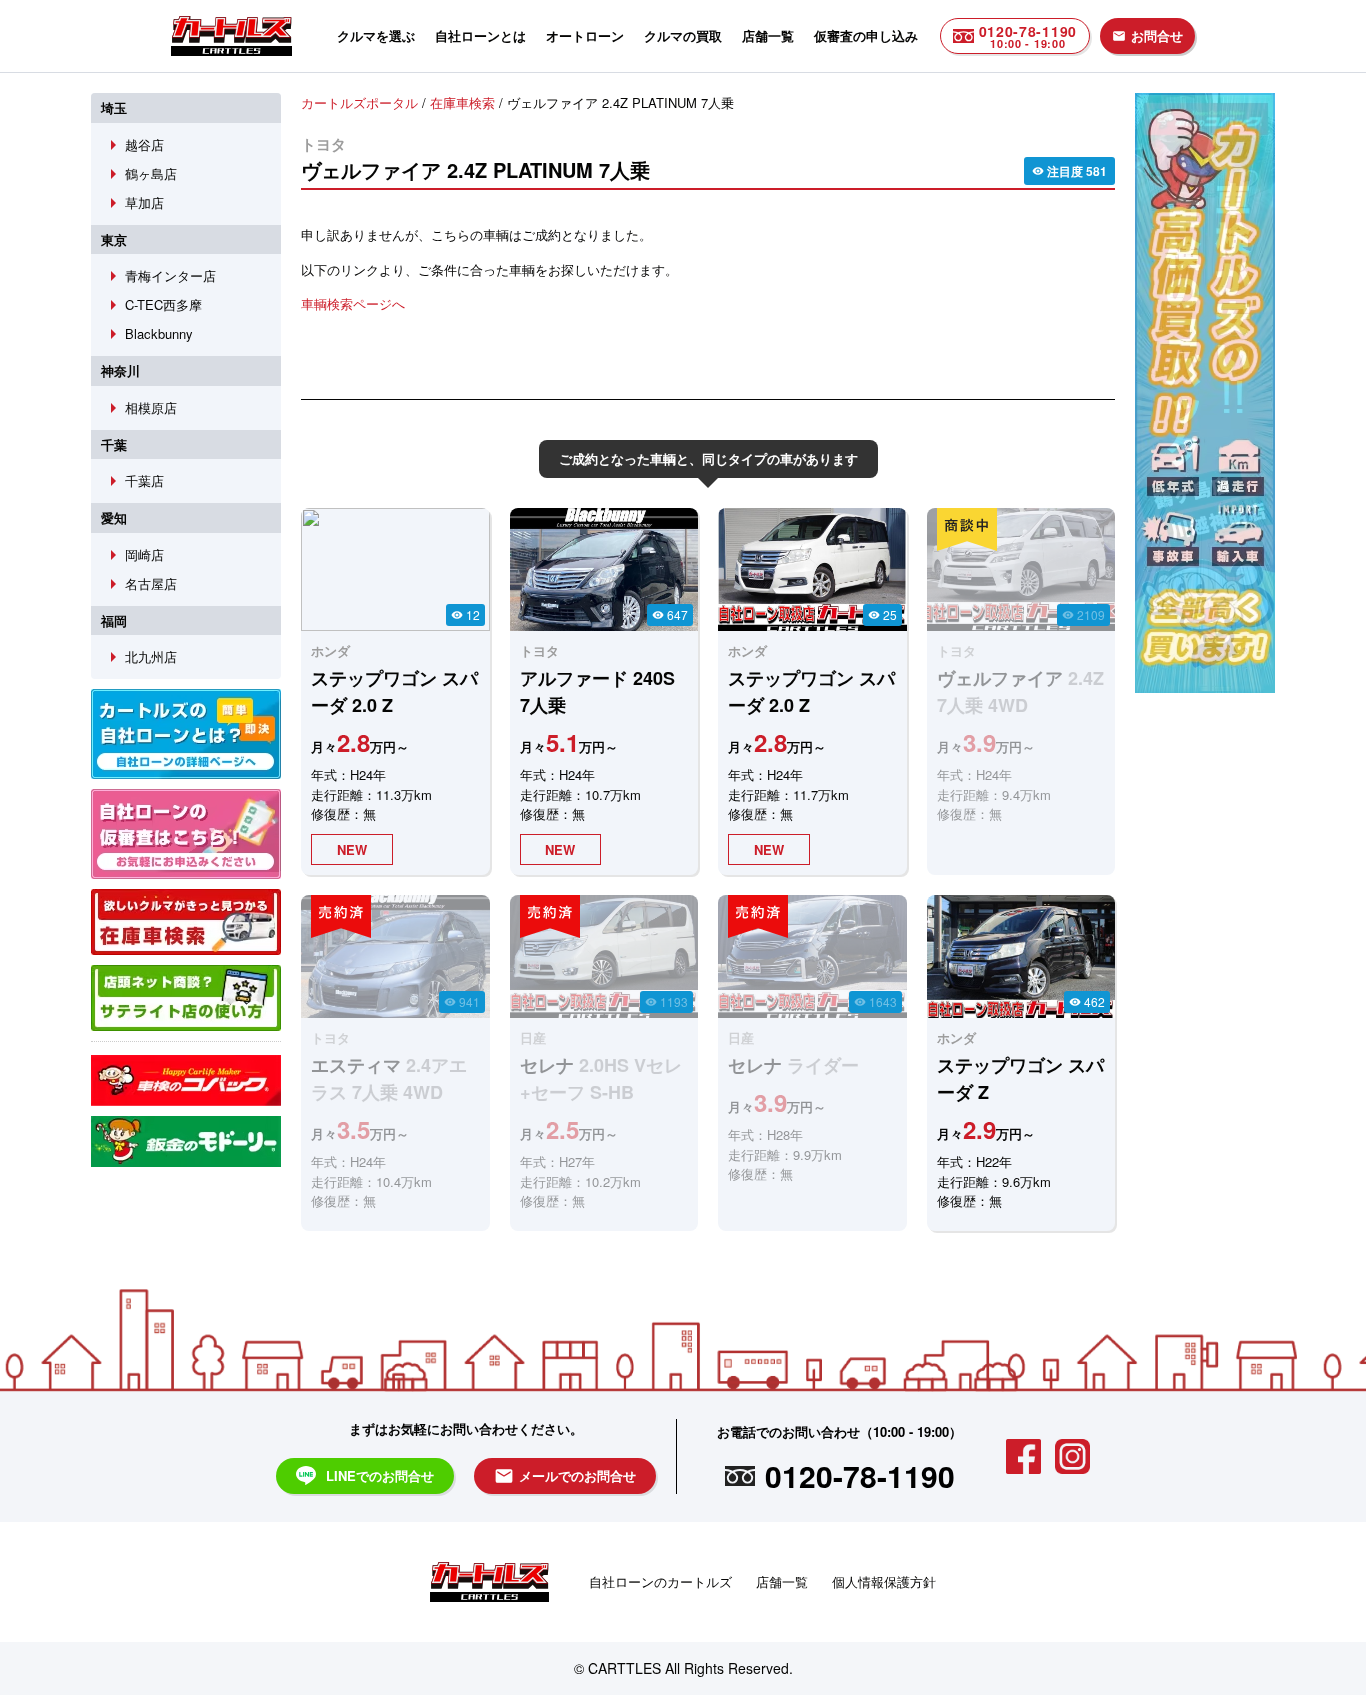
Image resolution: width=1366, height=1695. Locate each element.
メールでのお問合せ (565, 1476)
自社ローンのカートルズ (660, 1581)
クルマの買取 (683, 35)
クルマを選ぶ (376, 35)
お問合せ (1147, 35)
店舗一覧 (768, 35)
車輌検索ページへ (353, 303)
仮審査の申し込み (866, 35)
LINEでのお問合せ (380, 1475)
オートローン (585, 35)
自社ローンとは (480, 35)
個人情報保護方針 (884, 1581)
